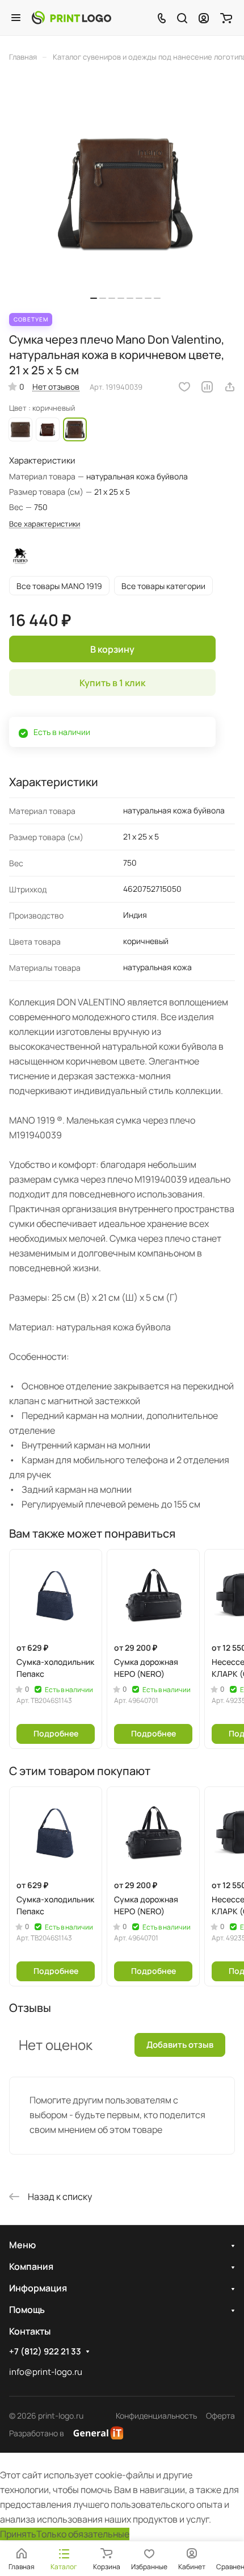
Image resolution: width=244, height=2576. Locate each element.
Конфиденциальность (156, 2416)
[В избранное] (184, 387)
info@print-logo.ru (46, 2372)
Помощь (27, 2310)
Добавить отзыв (180, 2045)
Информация (38, 2288)
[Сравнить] (207, 387)
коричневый (20, 429)
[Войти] (204, 18)
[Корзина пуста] (226, 18)
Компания (31, 2266)
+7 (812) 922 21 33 (45, 2352)
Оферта (220, 2416)
